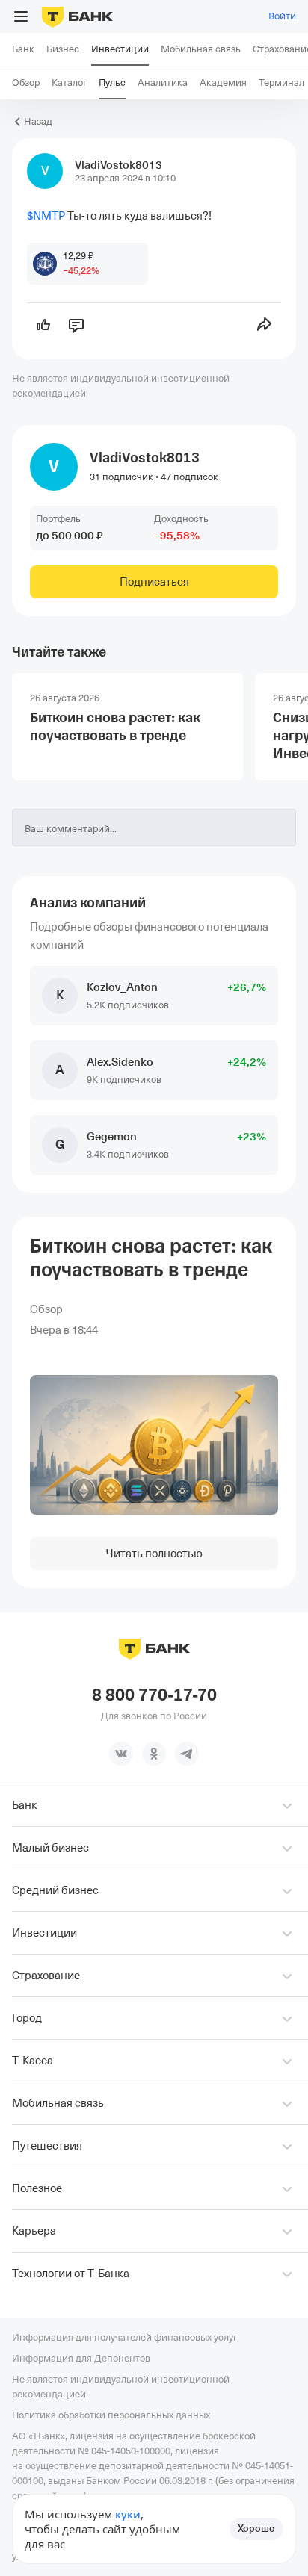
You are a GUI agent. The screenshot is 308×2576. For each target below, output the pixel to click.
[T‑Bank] (77, 16)
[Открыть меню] (21, 16)
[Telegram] (187, 1754)
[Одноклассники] (154, 1754)
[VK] (121, 1754)
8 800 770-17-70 (154, 1695)
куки (128, 2514)
